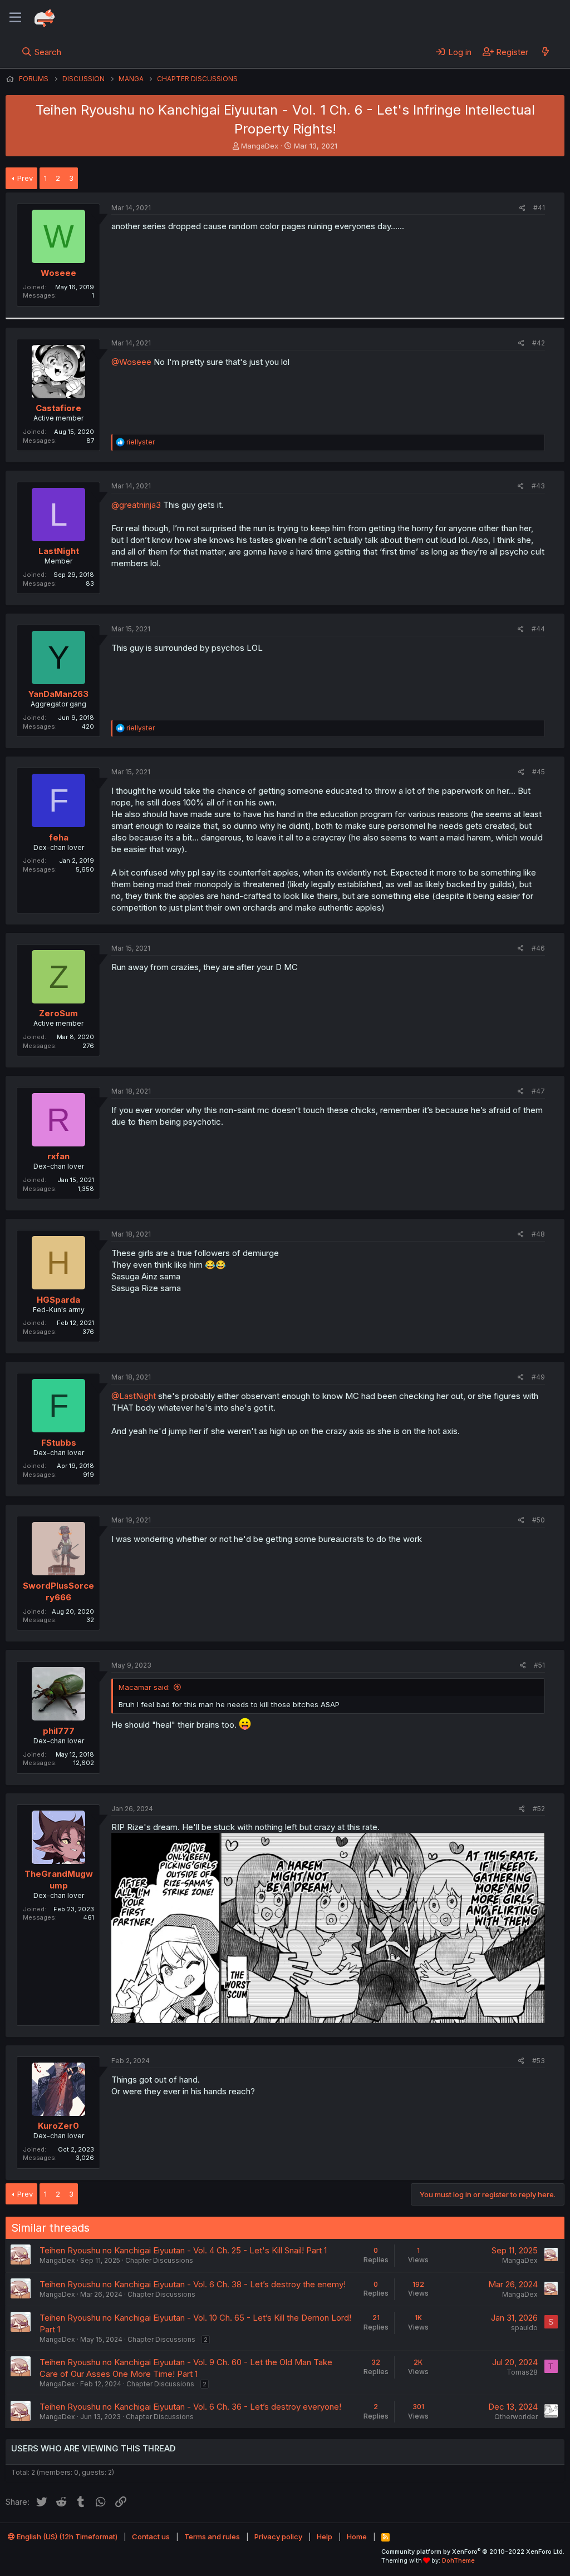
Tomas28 (522, 2372)
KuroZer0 (58, 2126)
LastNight (59, 551)
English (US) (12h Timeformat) (66, 2537)
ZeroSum (58, 1013)
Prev (25, 178)
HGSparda (58, 1300)
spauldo (524, 2328)
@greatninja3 (136, 505)
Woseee (58, 273)
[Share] (522, 208)
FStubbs (59, 1443)
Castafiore (58, 408)
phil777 (59, 1731)
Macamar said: (144, 1687)
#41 (539, 208)
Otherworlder (516, 2417)
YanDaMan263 (58, 694)
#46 (538, 948)
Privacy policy (278, 2537)
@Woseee (131, 362)
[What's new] (545, 52)
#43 (538, 486)
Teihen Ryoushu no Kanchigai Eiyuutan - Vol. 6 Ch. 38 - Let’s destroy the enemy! (193, 2284)
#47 (538, 1091)
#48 (538, 1234)
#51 (539, 1665)
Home (357, 2537)
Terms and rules (212, 2537)
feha (59, 837)
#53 (539, 2061)
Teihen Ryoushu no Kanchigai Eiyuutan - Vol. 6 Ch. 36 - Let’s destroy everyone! (190, 2407)
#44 (538, 629)
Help (325, 2537)
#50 (539, 1520)
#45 (539, 772)
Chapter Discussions (159, 2260)
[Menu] (15, 18)
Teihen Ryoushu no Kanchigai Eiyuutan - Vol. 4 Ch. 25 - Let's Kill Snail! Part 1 (183, 2250)
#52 (539, 1809)
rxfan (58, 1156)
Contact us (151, 2537)
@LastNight (134, 1396)
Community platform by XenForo (473, 2552)
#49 (538, 1377)
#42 (539, 343)
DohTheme (458, 2560)
